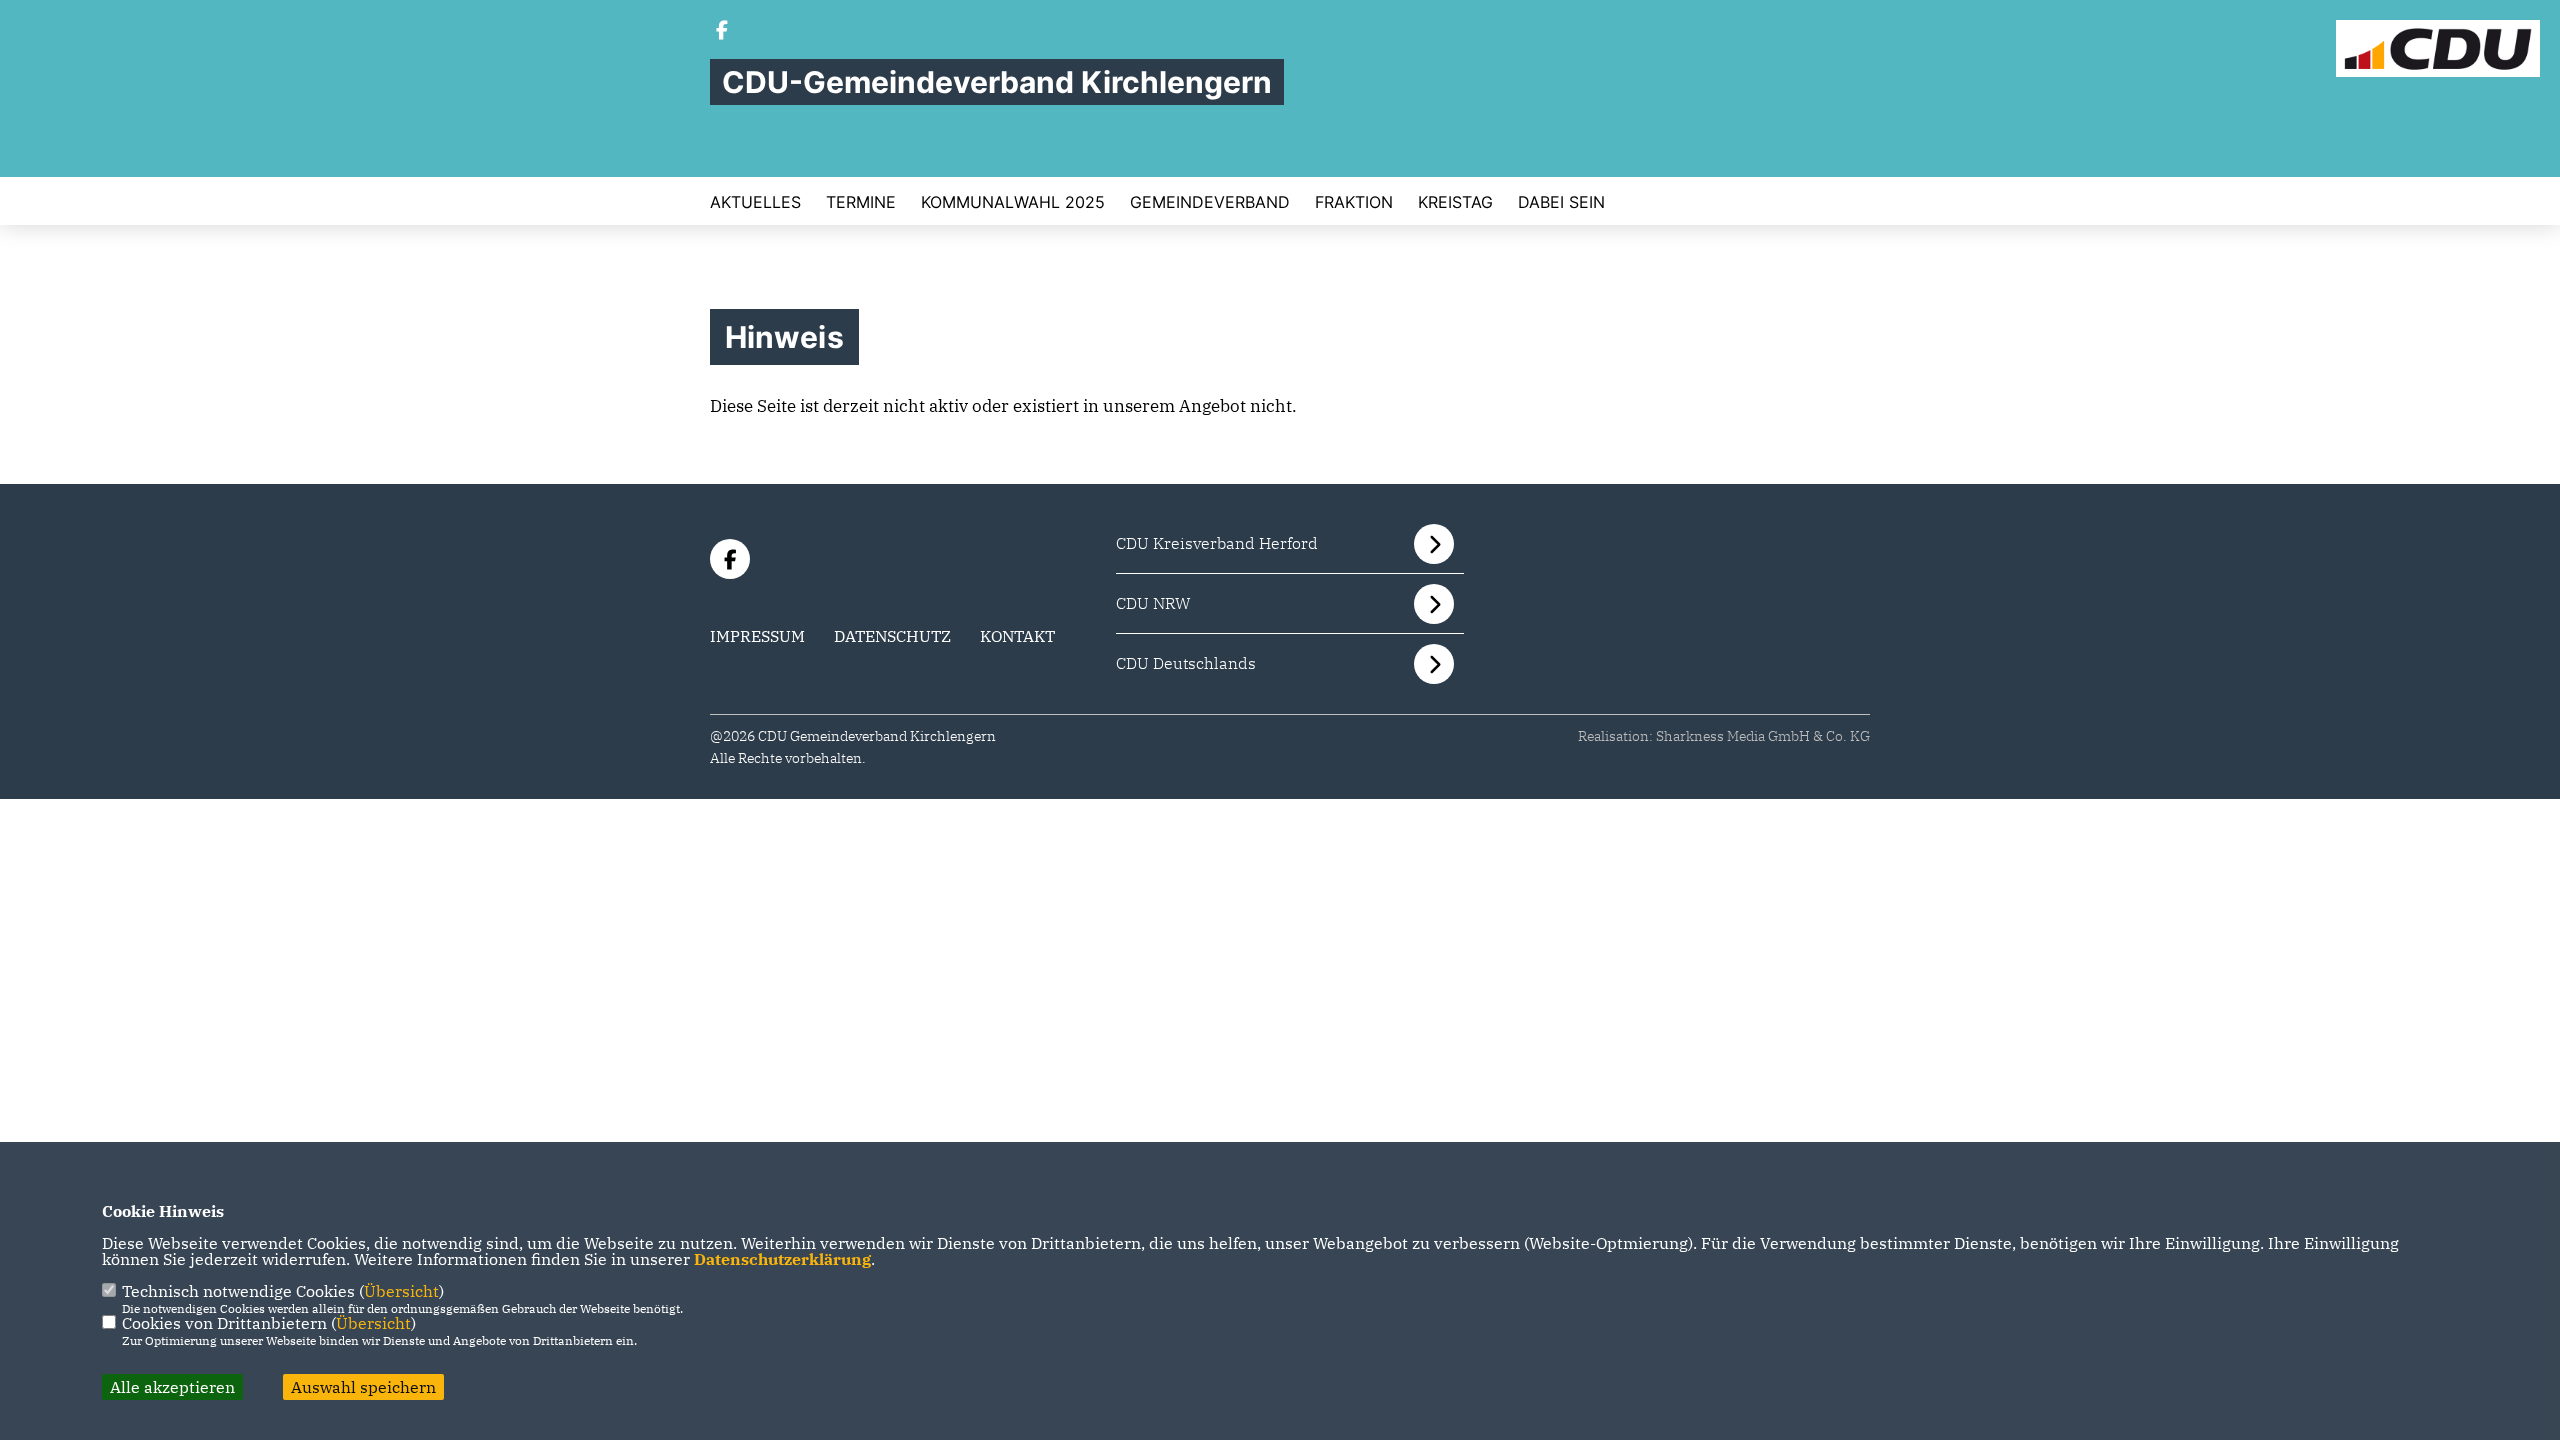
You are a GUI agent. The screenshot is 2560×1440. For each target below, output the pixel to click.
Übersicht (401, 1291)
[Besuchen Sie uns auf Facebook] (722, 32)
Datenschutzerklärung (782, 1259)
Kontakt (1017, 636)
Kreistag (1455, 202)
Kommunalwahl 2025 (1013, 202)
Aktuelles (755, 202)
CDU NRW (1153, 603)
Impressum (757, 636)
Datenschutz (892, 636)
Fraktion (1354, 202)
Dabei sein (1561, 202)
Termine (861, 202)
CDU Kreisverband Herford (1217, 543)
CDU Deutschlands (1186, 663)
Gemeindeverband (1210, 202)
